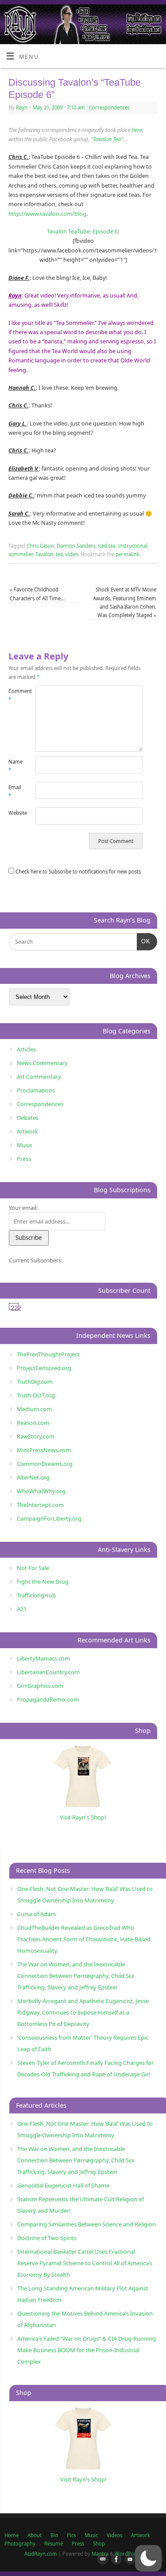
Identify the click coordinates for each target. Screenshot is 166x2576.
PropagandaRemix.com (48, 1699)
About (35, 2535)
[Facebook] (115, 2560)
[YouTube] (128, 2560)
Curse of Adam (37, 1914)
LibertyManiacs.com (43, 1658)
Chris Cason (40, 546)
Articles (26, 1049)
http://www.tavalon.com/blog (47, 214)
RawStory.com (36, 1436)
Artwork (27, 1131)
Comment (15, 695)
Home (12, 2535)
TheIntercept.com (40, 1505)
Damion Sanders (76, 546)
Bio (54, 2535)
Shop (99, 2544)
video (72, 554)
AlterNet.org (33, 1477)
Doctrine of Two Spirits (47, 2238)
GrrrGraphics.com (40, 1686)
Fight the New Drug (43, 1582)
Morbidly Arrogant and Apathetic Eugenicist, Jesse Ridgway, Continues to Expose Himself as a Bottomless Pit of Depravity (83, 2012)
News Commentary (42, 1063)
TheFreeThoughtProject (48, 1354)
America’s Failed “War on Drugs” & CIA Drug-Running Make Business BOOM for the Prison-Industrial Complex (87, 2350)
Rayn (22, 107)
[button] (148, 2558)
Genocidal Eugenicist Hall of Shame (63, 2185)
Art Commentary (39, 1077)
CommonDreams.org (45, 1464)
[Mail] (101, 2560)
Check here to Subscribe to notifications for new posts (77, 872)
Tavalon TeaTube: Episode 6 (82, 232)
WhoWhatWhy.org (41, 1491)
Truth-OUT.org (36, 1395)
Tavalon (44, 554)
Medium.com (34, 1409)
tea (59, 554)
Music (25, 1145)
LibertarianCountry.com (48, 1672)
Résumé (54, 2544)
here (137, 130)
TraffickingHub (36, 1595)
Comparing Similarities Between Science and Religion (87, 2224)
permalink (127, 554)
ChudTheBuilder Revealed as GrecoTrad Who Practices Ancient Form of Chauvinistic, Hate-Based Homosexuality (84, 1939)
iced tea (107, 546)
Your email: (23, 1208)
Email (15, 791)
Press (24, 1159)
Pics (71, 2535)
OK (144, 941)
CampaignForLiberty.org (49, 1518)
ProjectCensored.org (44, 1368)
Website (15, 813)
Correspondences (109, 107)
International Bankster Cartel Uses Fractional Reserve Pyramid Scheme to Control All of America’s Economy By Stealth (85, 2263)
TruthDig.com (35, 1382)
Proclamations (36, 1090)
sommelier (21, 554)
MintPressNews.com (44, 1450)
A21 (22, 1609)
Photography (20, 2544)
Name (15, 766)
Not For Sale (33, 1568)
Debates (28, 1118)
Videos (114, 2535)
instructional (133, 546)
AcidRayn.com (41, 2554)
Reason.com (33, 1423)
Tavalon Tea (107, 139)
